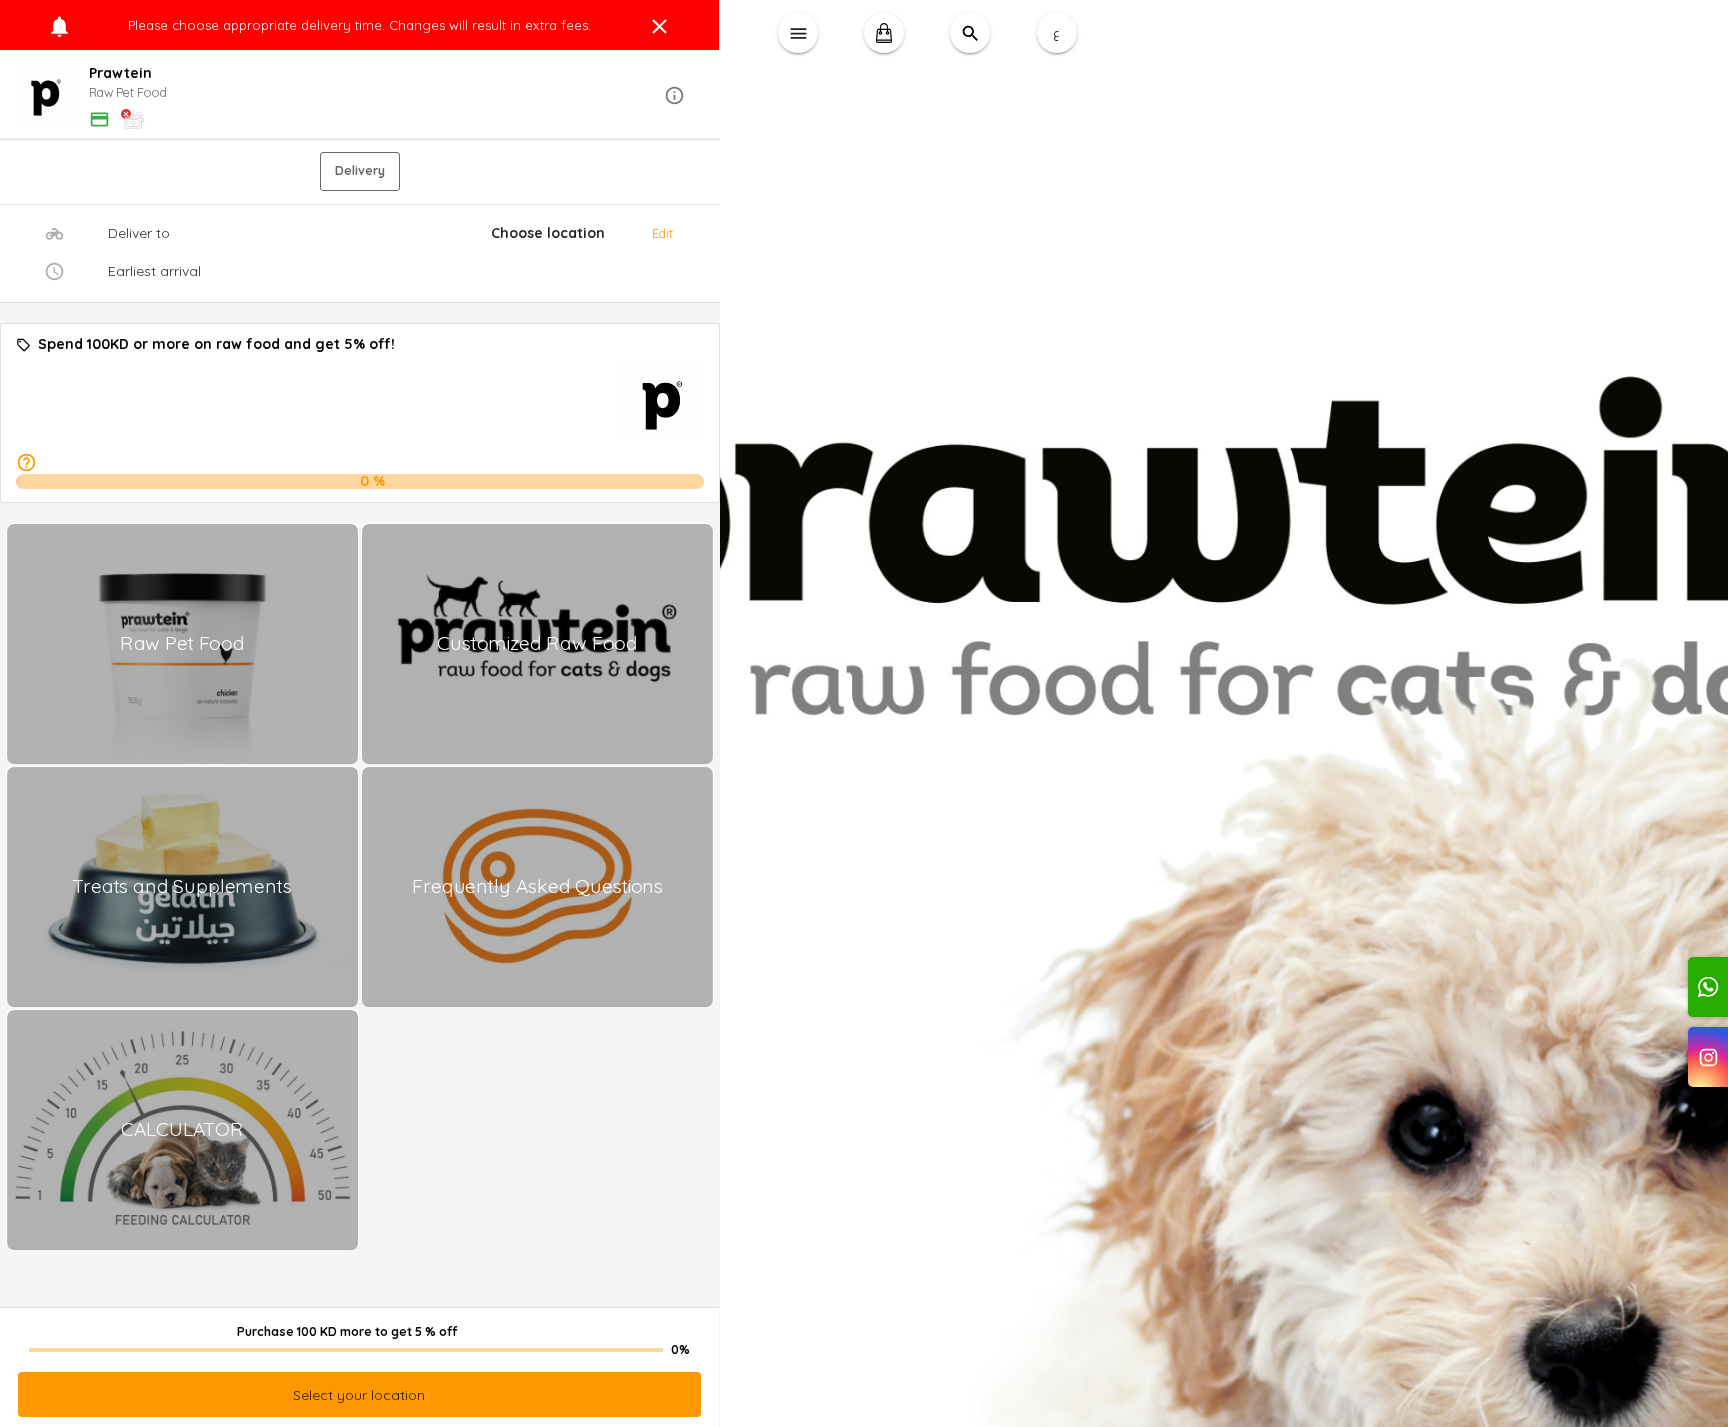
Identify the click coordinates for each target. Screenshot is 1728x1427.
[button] (360, 95)
